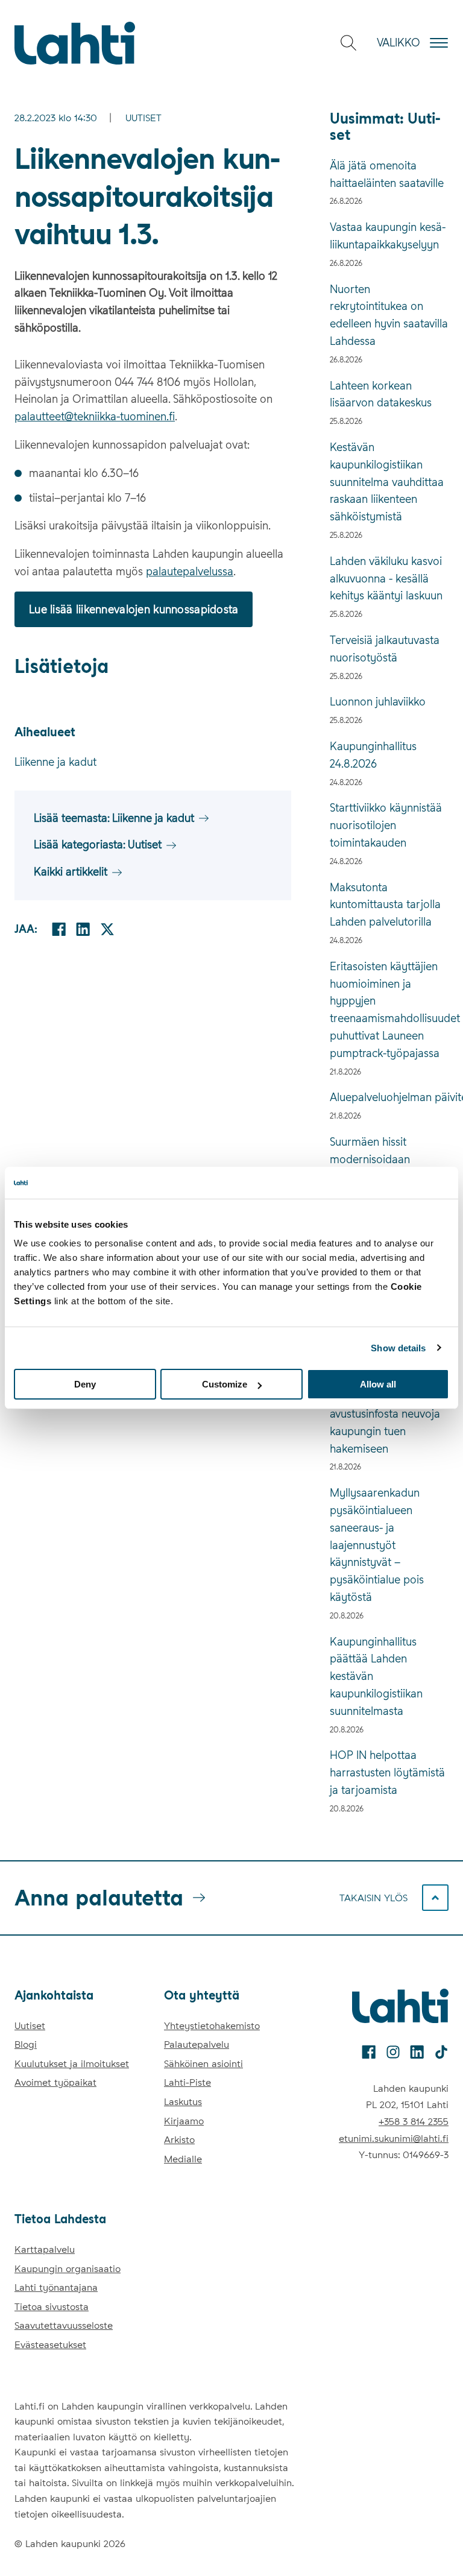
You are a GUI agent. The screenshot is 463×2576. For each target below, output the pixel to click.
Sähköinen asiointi (203, 2064)
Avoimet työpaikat (55, 2082)
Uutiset (143, 118)
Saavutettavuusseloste (64, 2325)
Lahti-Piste (187, 2082)
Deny (85, 1384)
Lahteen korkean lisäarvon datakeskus (381, 394)
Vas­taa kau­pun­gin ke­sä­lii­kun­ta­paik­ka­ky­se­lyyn (388, 236)
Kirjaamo (184, 2121)
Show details (398, 1347)
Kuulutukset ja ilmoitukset (72, 2064)
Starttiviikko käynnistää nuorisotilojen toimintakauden (386, 825)
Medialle (183, 2159)
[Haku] (348, 43)
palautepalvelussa (190, 571)
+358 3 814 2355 (414, 2122)
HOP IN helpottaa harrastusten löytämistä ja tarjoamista (387, 1773)
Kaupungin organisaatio (68, 2269)
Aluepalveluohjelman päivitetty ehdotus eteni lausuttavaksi (389, 1097)
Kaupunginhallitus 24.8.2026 (373, 755)
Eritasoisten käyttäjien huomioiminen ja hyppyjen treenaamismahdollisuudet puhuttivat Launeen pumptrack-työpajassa (389, 1010)
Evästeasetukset (50, 2345)
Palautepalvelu (197, 2044)
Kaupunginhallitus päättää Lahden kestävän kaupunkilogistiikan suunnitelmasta (376, 1676)
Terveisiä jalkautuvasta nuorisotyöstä (385, 649)
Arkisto (179, 2140)
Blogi (26, 2044)
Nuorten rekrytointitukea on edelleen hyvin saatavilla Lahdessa (389, 315)
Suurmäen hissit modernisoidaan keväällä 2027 (370, 1159)
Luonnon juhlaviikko (378, 702)
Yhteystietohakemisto (212, 2026)
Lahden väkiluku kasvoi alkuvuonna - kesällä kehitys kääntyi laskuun (386, 579)
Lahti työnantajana (56, 2287)
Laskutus (183, 2102)
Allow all (378, 1384)
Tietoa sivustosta (52, 2307)
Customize (225, 1384)
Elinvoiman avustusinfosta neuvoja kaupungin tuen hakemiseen (385, 1422)
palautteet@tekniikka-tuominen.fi (95, 416)
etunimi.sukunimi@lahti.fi (394, 2139)
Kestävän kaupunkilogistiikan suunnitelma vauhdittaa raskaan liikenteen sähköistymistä (387, 482)
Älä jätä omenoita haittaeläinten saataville (387, 174)
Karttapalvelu (45, 2249)
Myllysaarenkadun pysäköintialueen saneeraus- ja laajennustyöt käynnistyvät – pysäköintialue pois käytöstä (377, 1545)
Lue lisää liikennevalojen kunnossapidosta (134, 609)
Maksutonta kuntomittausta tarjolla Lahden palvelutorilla (385, 905)
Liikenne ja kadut (55, 762)
